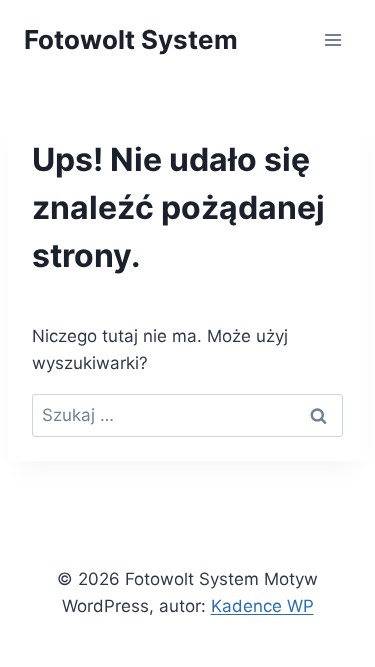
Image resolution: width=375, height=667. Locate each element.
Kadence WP (262, 606)
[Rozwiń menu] (332, 39)
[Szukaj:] (187, 415)
